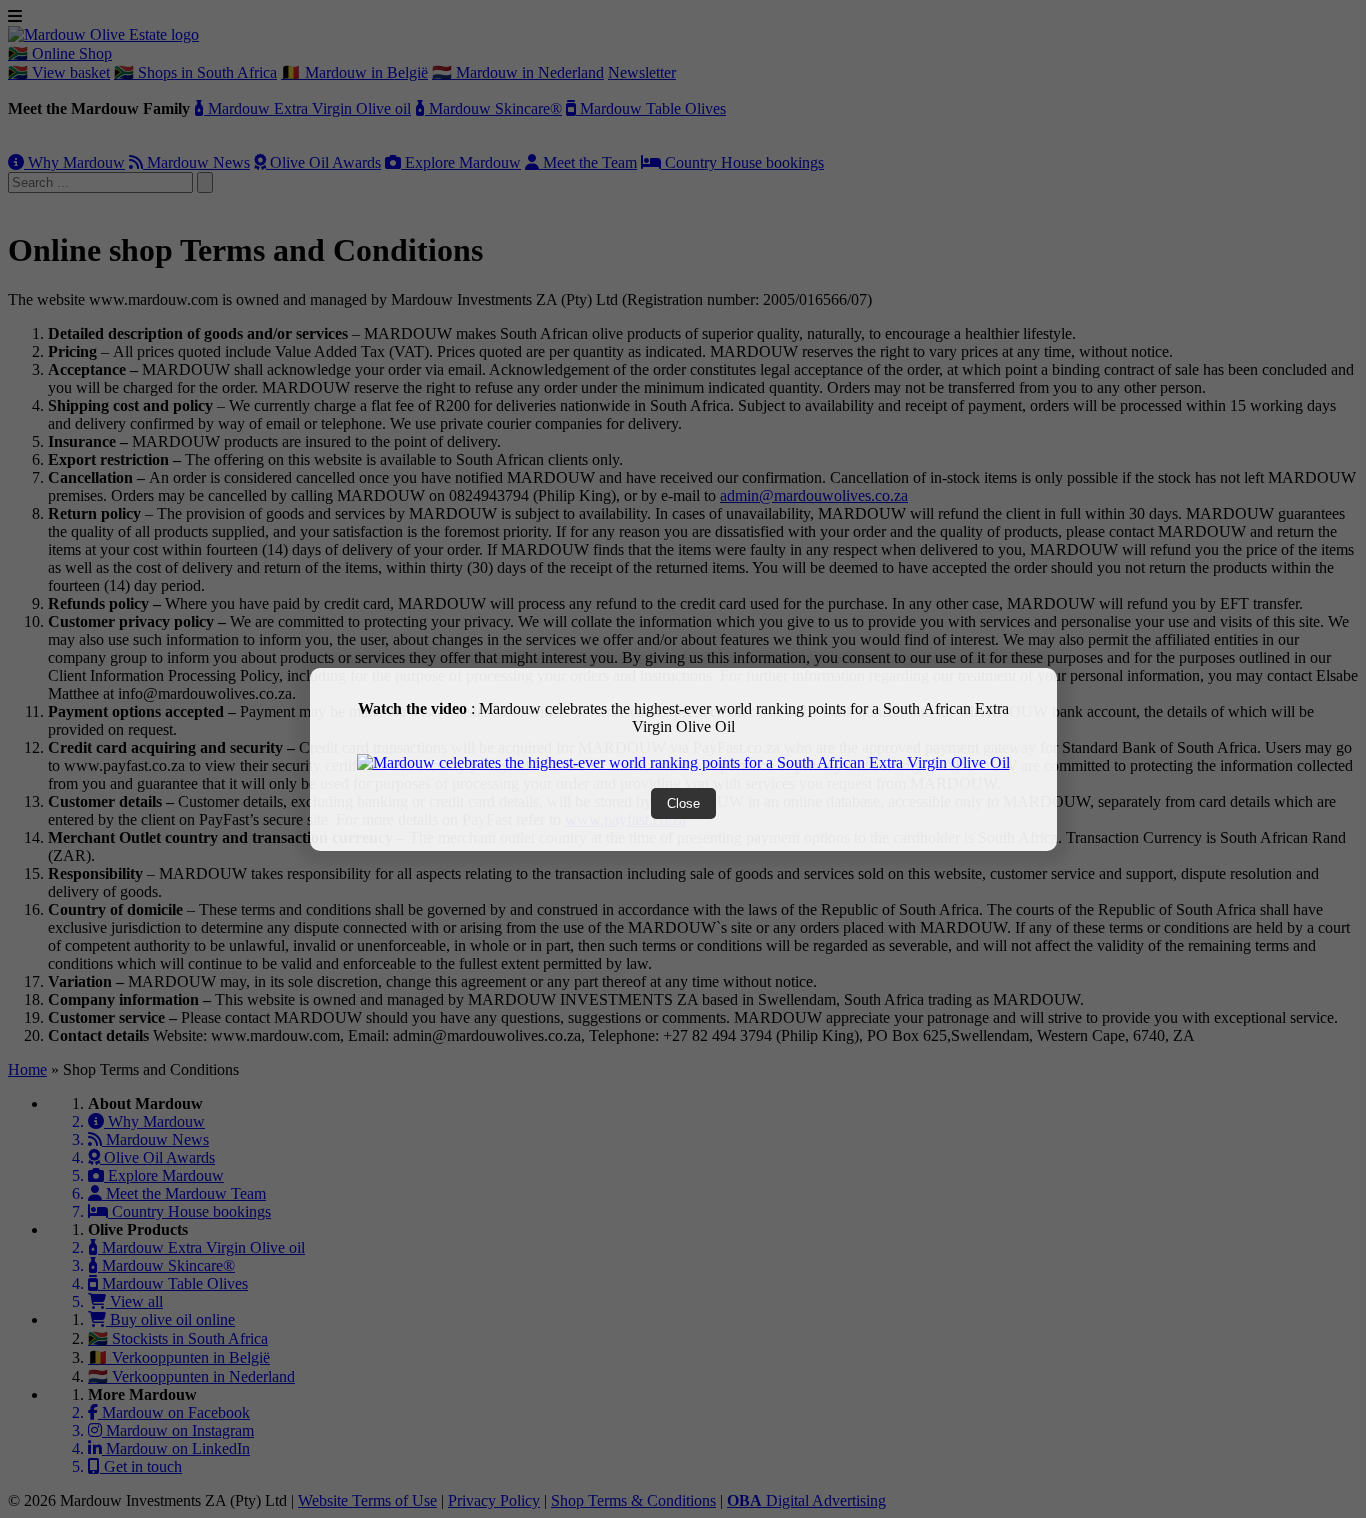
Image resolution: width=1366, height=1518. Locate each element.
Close (683, 803)
